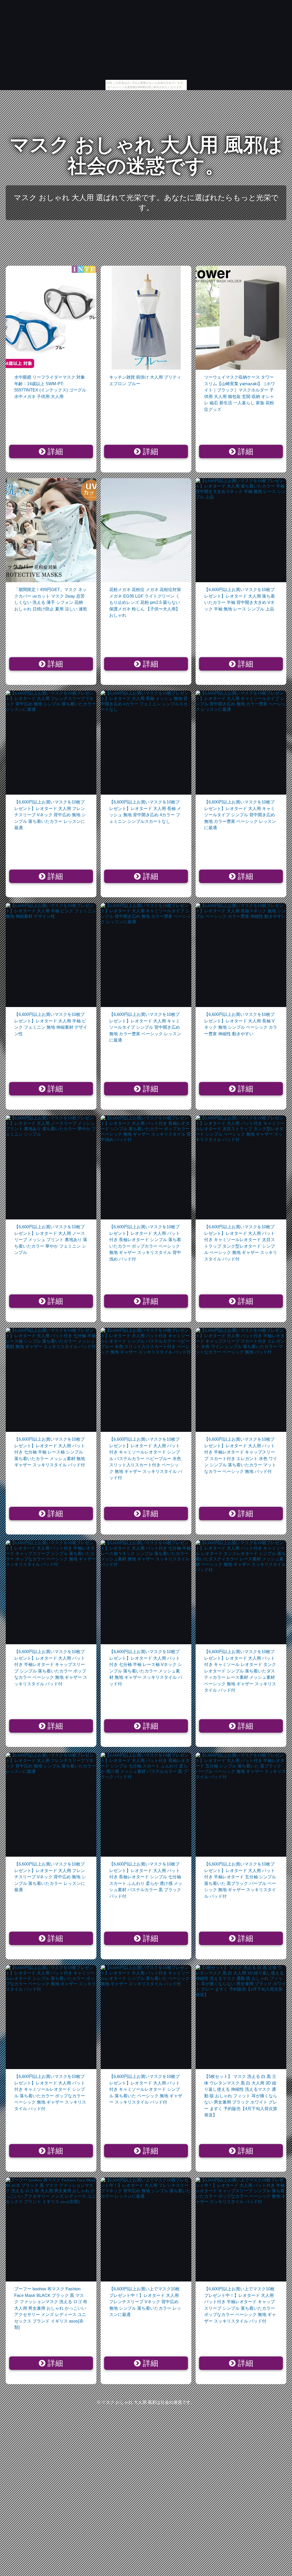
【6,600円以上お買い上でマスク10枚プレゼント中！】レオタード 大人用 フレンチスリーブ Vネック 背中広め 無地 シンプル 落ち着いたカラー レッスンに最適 (145, 2302)
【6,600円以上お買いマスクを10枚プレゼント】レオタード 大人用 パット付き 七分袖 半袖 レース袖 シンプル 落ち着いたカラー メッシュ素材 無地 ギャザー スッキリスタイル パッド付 (50, 1452)
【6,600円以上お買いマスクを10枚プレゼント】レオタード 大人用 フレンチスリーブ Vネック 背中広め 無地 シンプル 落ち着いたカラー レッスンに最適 (50, 815)
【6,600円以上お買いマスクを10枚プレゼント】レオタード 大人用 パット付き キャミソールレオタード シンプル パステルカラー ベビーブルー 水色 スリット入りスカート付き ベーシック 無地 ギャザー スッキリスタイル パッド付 (146, 1458)
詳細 (54, 452)
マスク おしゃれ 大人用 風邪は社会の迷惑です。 (146, 155)
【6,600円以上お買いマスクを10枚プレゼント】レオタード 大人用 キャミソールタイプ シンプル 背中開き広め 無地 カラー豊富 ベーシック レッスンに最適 (240, 815)
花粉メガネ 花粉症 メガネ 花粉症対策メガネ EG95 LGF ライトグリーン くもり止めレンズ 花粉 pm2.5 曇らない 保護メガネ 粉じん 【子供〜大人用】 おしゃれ (145, 602)
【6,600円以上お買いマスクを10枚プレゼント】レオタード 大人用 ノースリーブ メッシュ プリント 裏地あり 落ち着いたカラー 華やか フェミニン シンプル (51, 1240)
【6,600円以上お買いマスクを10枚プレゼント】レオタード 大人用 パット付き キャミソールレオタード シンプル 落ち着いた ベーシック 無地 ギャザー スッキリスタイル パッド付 (146, 2089)
